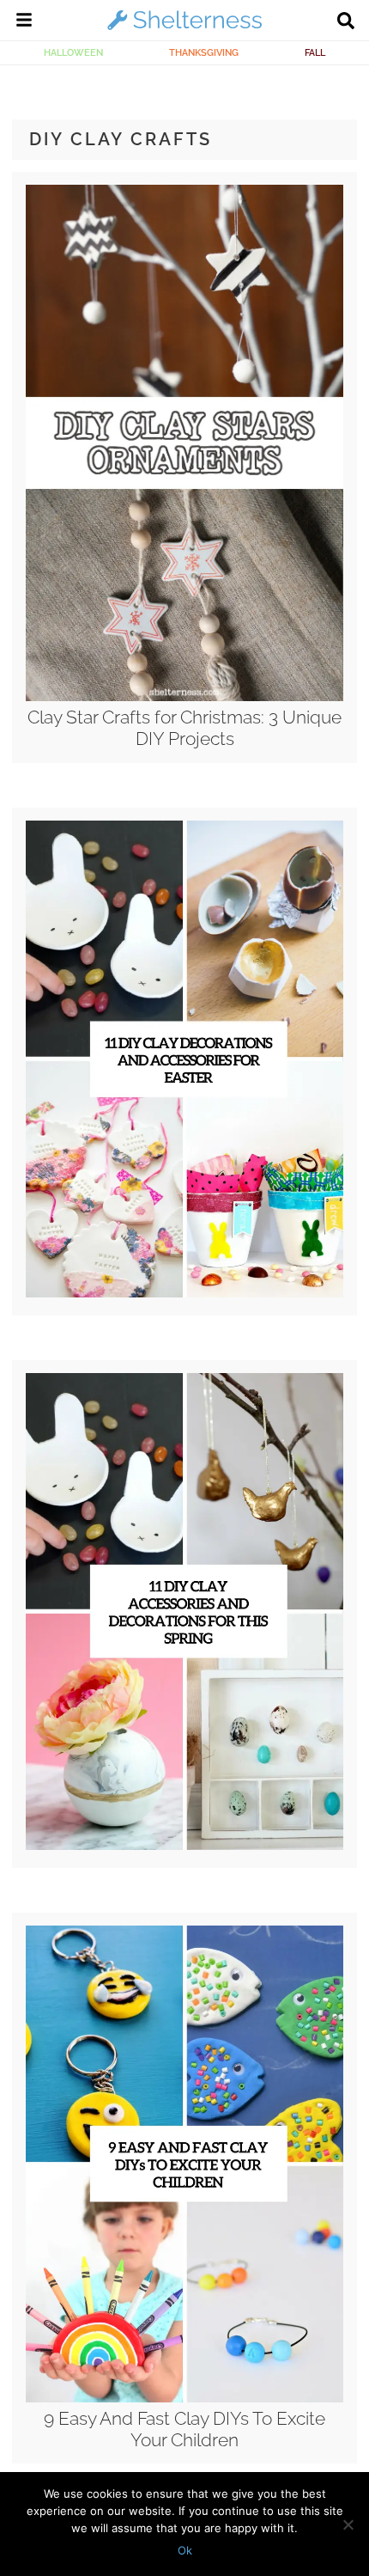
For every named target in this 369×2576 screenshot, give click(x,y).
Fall (315, 52)
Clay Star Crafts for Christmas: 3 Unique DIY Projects (184, 728)
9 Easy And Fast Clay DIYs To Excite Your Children (184, 2429)
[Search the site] (346, 22)
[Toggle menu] (24, 22)
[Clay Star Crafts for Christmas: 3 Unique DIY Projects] (184, 697)
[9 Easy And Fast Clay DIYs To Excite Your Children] (184, 2398)
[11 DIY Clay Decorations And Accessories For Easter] (184, 1293)
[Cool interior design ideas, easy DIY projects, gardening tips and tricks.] (184, 29)
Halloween (73, 52)
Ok (185, 2550)
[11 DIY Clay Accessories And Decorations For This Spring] (184, 1846)
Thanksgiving (204, 52)
